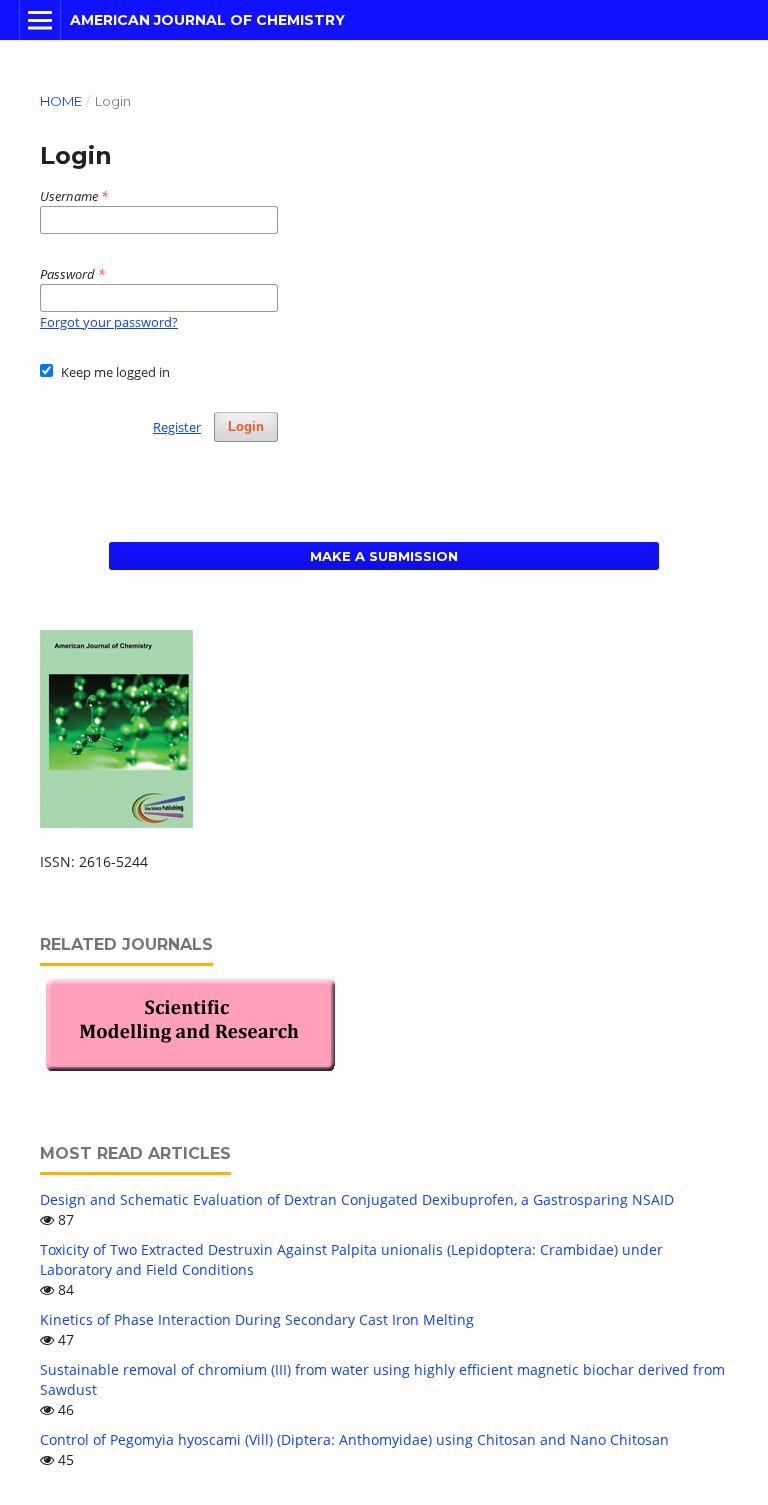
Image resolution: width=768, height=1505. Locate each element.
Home (61, 101)
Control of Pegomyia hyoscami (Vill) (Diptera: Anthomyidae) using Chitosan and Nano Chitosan (354, 1439)
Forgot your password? (109, 322)
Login (246, 426)
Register (177, 427)
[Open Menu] (40, 20)
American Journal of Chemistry (207, 20)
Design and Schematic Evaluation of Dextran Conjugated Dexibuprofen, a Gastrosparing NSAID (357, 1199)
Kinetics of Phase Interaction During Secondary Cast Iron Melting (257, 1319)
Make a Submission (384, 556)
